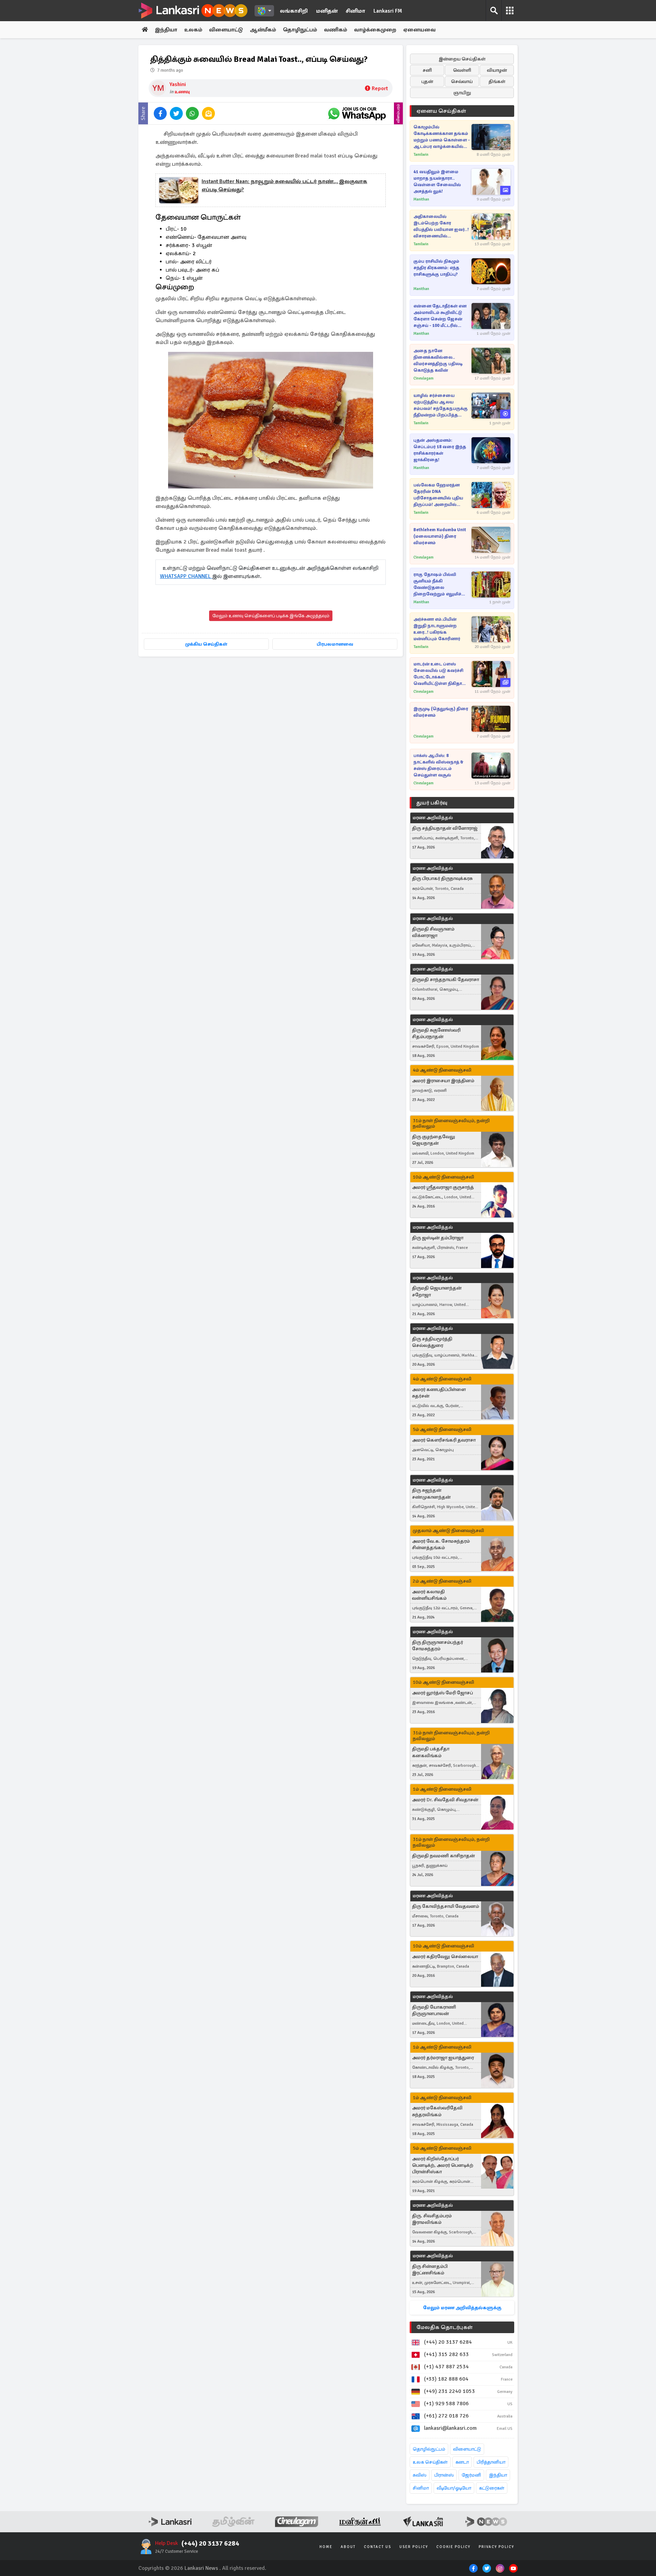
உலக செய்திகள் (430, 2462)
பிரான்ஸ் (444, 2475)
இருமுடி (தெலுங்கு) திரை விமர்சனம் (441, 712)
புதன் (427, 81)
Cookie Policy (453, 2547)
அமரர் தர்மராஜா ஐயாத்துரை (443, 2058)
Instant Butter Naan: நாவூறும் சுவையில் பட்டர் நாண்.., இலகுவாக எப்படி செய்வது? (284, 185)
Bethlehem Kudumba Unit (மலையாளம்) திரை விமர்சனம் (440, 536)
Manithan (421, 199)
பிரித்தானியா (491, 2462)
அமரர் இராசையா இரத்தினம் (443, 1081)
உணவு (182, 92)
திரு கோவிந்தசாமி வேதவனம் (446, 1906)
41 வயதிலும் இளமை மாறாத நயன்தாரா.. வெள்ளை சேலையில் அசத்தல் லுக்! (437, 182)
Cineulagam (423, 378)
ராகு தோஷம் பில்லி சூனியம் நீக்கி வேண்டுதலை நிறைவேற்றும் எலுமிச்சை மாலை (441, 585)
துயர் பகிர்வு (432, 803)
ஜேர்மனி (471, 2475)
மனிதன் (327, 11)
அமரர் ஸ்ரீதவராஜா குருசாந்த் (443, 1187)
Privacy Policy (496, 2547)
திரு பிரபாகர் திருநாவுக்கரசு (442, 878)
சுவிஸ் (420, 2475)
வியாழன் (497, 70)
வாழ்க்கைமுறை (375, 30)
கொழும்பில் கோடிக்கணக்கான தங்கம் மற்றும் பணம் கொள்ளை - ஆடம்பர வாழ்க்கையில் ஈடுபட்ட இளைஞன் (442, 137)
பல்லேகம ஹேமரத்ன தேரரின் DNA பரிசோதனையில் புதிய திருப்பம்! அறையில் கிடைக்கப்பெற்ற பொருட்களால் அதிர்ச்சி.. (440, 495)
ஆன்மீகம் (263, 30)
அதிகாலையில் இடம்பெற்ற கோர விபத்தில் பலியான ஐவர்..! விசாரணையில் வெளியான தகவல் (441, 227)
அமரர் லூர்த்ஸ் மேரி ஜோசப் (442, 1693)
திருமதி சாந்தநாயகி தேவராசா (446, 980)
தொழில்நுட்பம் (429, 2449)
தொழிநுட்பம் (300, 30)
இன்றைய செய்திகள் (462, 59)
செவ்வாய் (462, 81)
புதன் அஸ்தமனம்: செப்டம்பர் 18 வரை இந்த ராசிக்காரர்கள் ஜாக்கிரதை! (440, 450)
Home (326, 2547)
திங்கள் (497, 81)
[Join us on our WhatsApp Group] (357, 113)
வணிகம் (336, 30)
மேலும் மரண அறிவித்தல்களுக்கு (462, 2308)
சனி (427, 70)
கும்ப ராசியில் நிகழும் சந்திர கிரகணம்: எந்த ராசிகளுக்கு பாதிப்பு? (436, 268)
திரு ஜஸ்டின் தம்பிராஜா (438, 1238)
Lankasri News (201, 2568)
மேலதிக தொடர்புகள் (445, 2327)
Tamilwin (421, 155)
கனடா (462, 2462)
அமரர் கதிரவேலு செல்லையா (445, 1957)
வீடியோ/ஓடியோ (454, 2488)
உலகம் (193, 30)
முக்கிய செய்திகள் (206, 644)
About (348, 2547)
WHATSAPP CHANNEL (186, 576)
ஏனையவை (419, 30)
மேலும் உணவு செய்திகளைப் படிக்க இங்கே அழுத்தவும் (271, 616)
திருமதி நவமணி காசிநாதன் (443, 1856)
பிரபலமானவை (335, 644)
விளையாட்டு (226, 30)
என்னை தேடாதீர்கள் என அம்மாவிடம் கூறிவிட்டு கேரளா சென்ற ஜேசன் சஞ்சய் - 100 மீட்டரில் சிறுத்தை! (440, 316)
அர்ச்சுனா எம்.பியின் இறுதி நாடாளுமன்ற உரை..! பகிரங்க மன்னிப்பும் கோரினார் (437, 629)
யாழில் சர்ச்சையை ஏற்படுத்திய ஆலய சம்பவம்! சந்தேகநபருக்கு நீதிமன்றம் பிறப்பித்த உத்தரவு (441, 406)
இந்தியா (166, 30)
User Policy (414, 2547)
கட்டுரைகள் (492, 2488)
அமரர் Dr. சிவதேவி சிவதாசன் (445, 1800)
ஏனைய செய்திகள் (441, 111)
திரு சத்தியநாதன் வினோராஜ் (445, 828)
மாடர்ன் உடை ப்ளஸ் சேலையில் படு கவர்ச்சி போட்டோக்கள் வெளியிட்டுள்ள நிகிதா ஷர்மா (438, 674)
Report (380, 88)
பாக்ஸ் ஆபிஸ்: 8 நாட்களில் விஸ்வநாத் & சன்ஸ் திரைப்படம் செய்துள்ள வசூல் (439, 765)
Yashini (178, 84)
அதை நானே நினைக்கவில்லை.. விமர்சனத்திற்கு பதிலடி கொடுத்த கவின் (438, 361)
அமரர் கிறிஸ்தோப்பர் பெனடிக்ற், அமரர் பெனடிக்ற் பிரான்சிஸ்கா (443, 2165)
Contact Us (378, 2547)
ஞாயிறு (462, 93)
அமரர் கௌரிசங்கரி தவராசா (444, 1440)
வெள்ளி (462, 70)
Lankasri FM (388, 11)
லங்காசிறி (294, 11)
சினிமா (356, 11)
